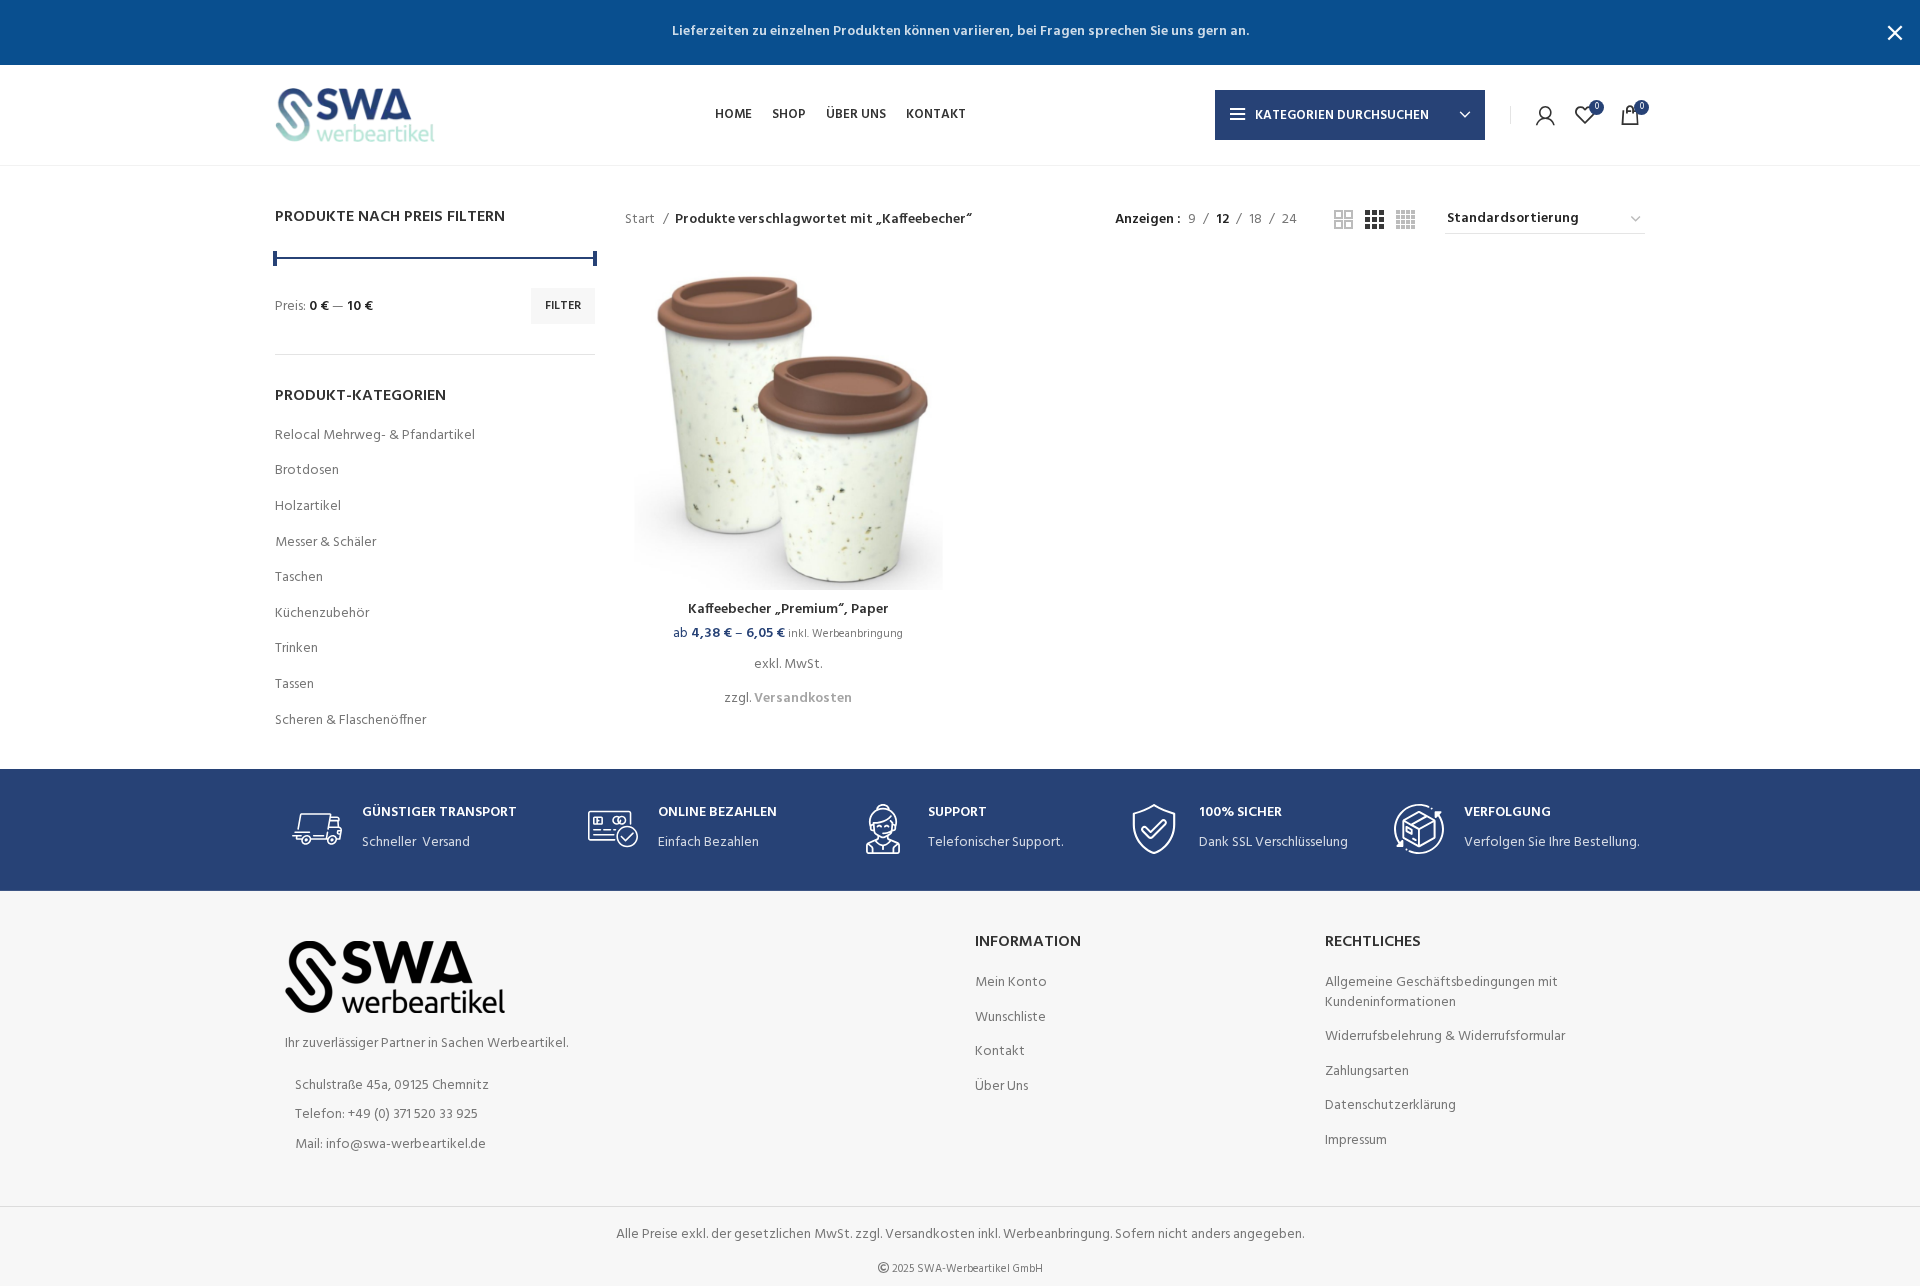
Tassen (294, 684)
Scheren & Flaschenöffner (350, 720)
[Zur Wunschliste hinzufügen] (937, 341)
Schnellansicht (937, 296)
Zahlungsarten (1367, 1072)
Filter (563, 306)
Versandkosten (803, 698)
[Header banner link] (930, 32)
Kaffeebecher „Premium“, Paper (788, 609)
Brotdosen (307, 470)
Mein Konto (1011, 983)
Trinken (296, 648)
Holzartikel (308, 506)
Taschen (299, 577)
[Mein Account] (1545, 115)
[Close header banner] (1895, 32)
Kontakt (1000, 1052)
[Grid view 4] (1405, 219)
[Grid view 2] (1343, 219)
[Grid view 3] (1374, 219)
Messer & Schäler (325, 542)
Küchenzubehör (322, 613)
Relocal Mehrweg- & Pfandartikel (375, 435)
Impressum (1356, 1141)
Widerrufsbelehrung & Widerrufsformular (1445, 1037)
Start (641, 220)
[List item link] (435, 1115)
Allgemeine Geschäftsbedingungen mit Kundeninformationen (1441, 992)
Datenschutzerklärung (1390, 1106)
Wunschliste (1010, 1018)
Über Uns (1001, 1087)
